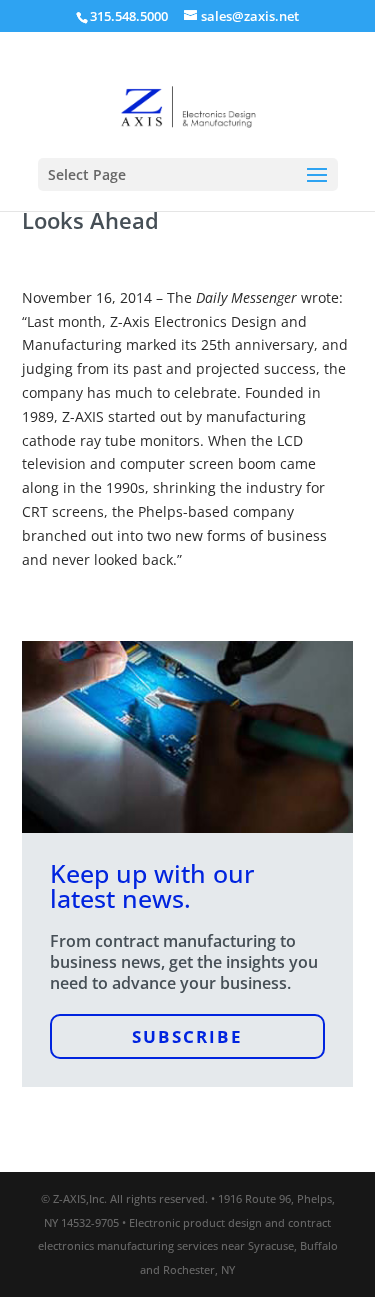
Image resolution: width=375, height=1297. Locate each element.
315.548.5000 (129, 16)
